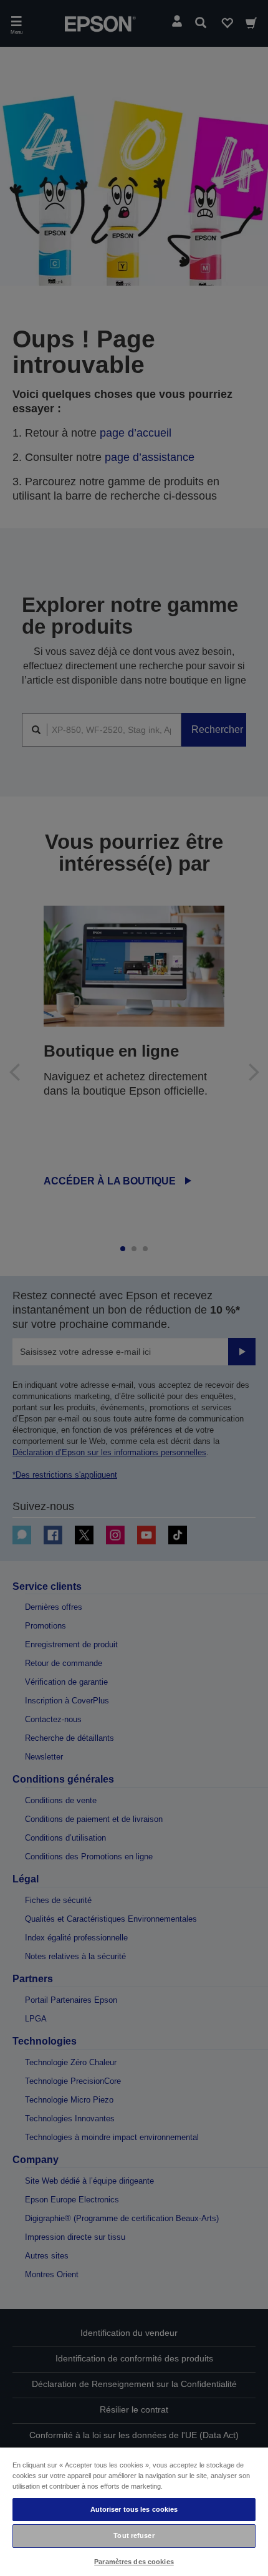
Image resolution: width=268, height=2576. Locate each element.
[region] (134, 2511)
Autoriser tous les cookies (134, 2509)
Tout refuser (134, 2535)
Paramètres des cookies (134, 2562)
